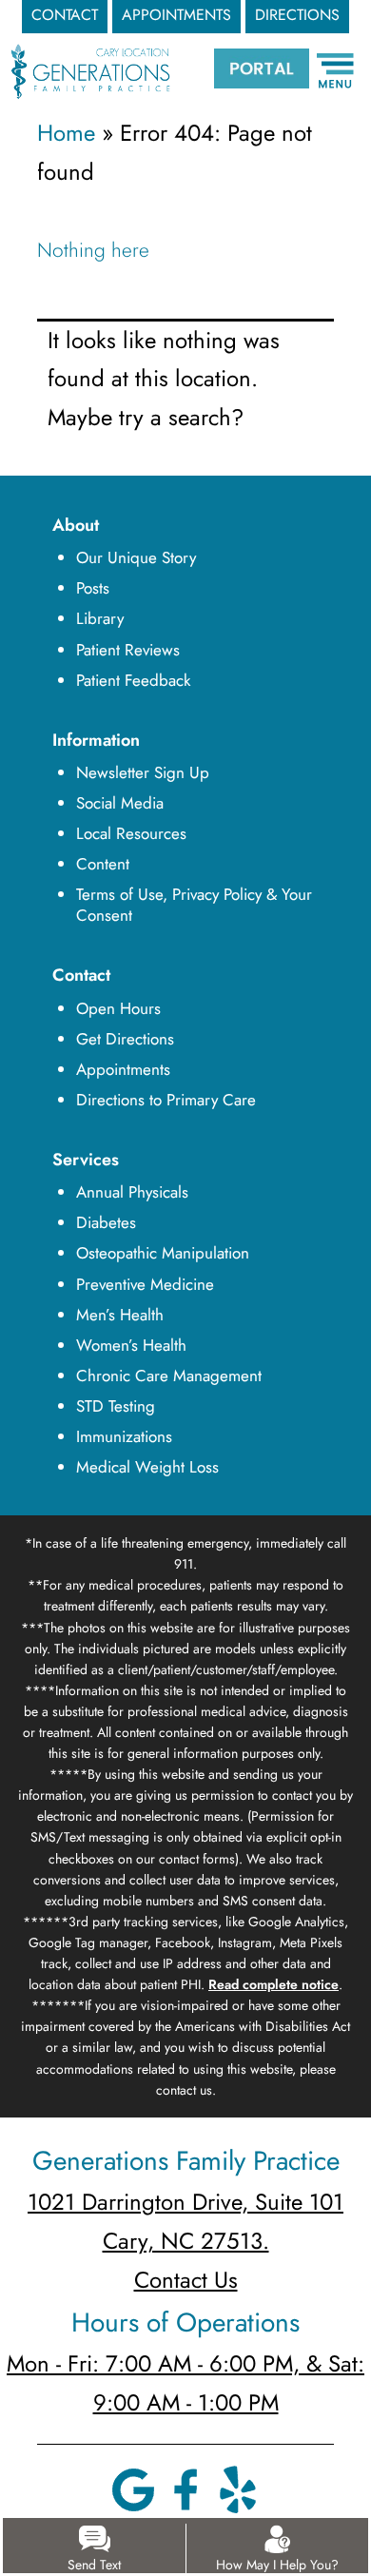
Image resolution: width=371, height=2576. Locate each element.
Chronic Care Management (169, 1376)
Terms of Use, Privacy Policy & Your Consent (194, 905)
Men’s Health (120, 1315)
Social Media (120, 803)
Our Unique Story (136, 557)
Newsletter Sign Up (143, 772)
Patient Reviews (128, 650)
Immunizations (124, 1436)
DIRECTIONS (297, 15)
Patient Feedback (133, 680)
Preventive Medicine (145, 1284)
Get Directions (125, 1039)
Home (66, 133)
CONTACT (65, 15)
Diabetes (106, 1222)
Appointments (123, 1069)
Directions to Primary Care (166, 1100)
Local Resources (131, 833)
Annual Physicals (132, 1192)
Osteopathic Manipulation (163, 1253)
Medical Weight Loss (147, 1467)
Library (100, 618)
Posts (93, 588)
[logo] (91, 55)
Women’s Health (131, 1345)
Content (103, 864)
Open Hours (118, 1008)
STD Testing (116, 1406)
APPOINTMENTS (176, 15)
